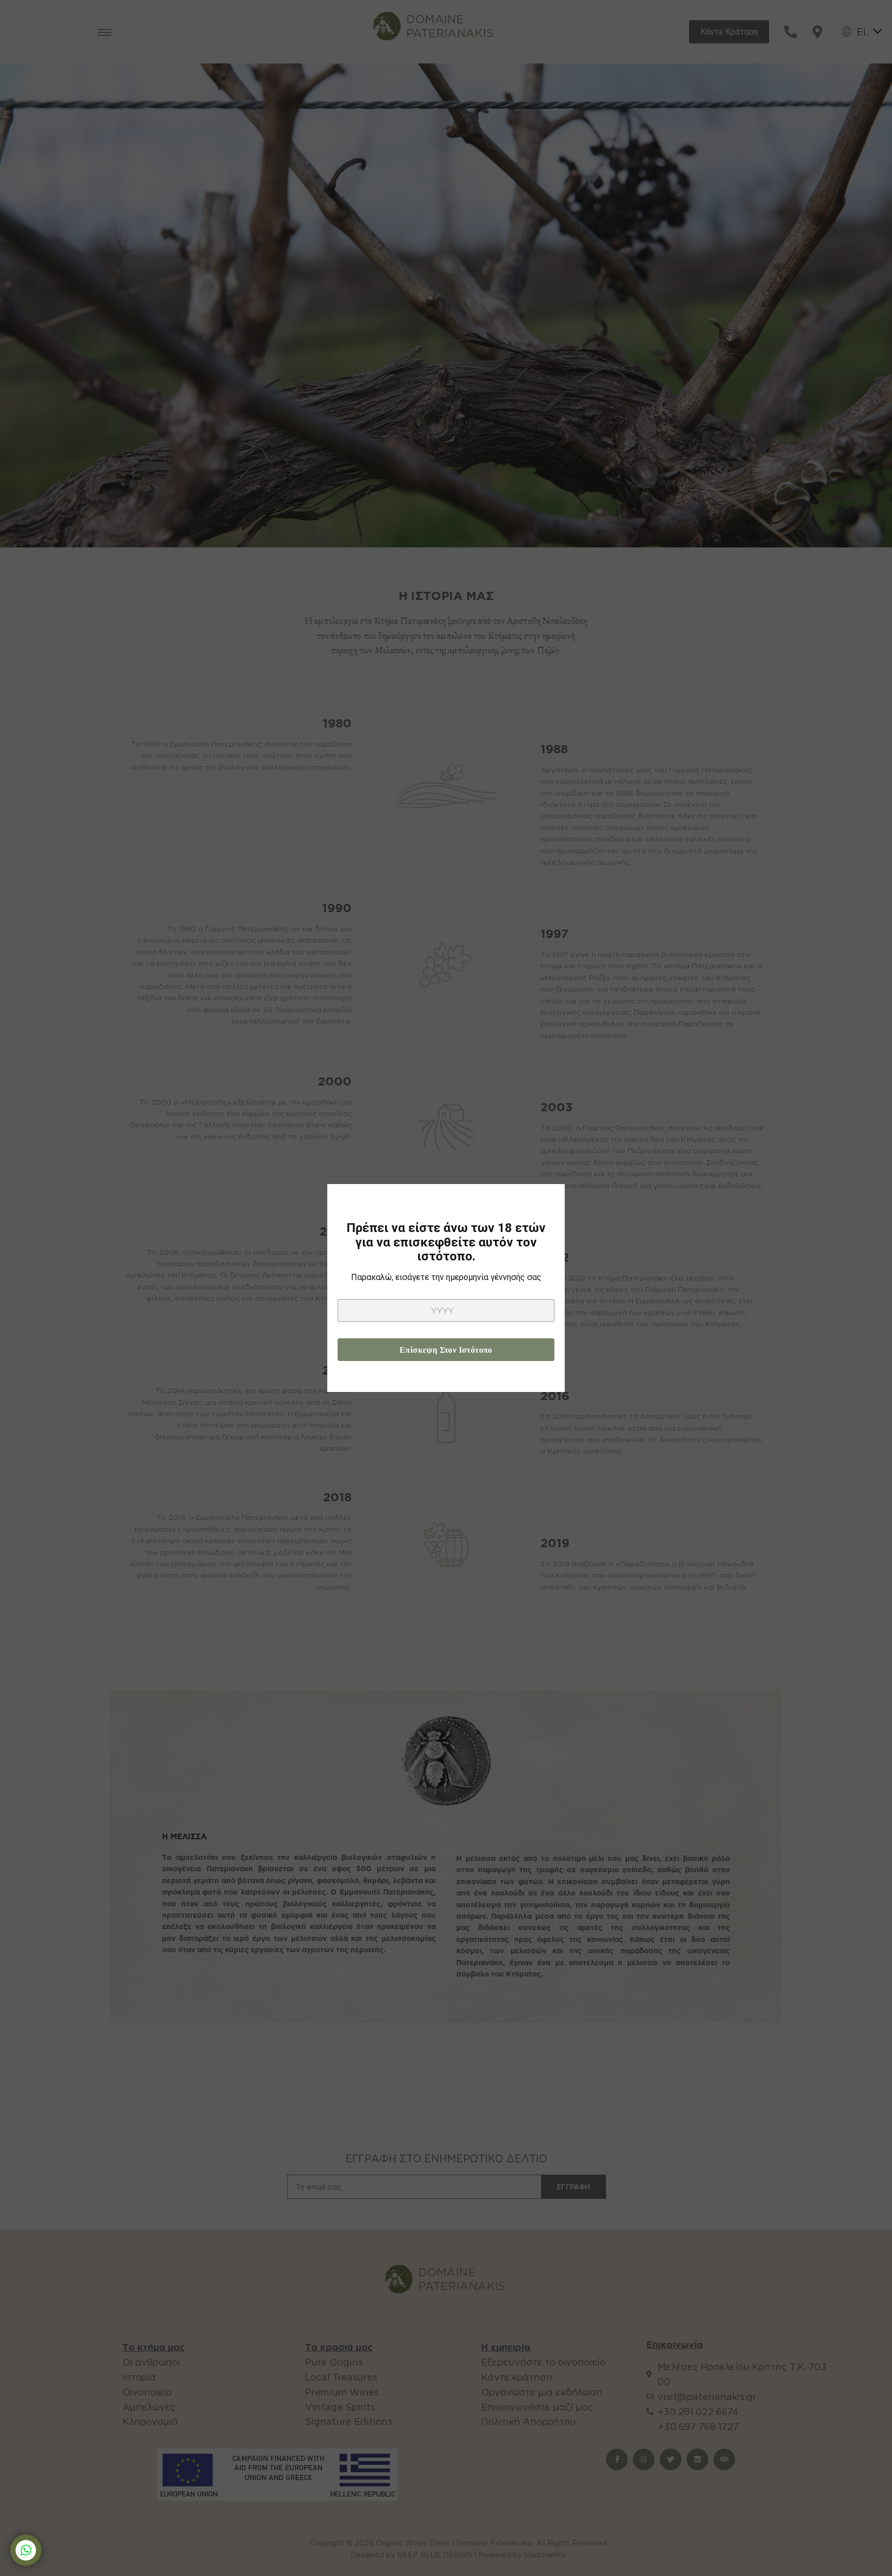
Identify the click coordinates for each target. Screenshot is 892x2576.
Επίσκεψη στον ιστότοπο (446, 1350)
